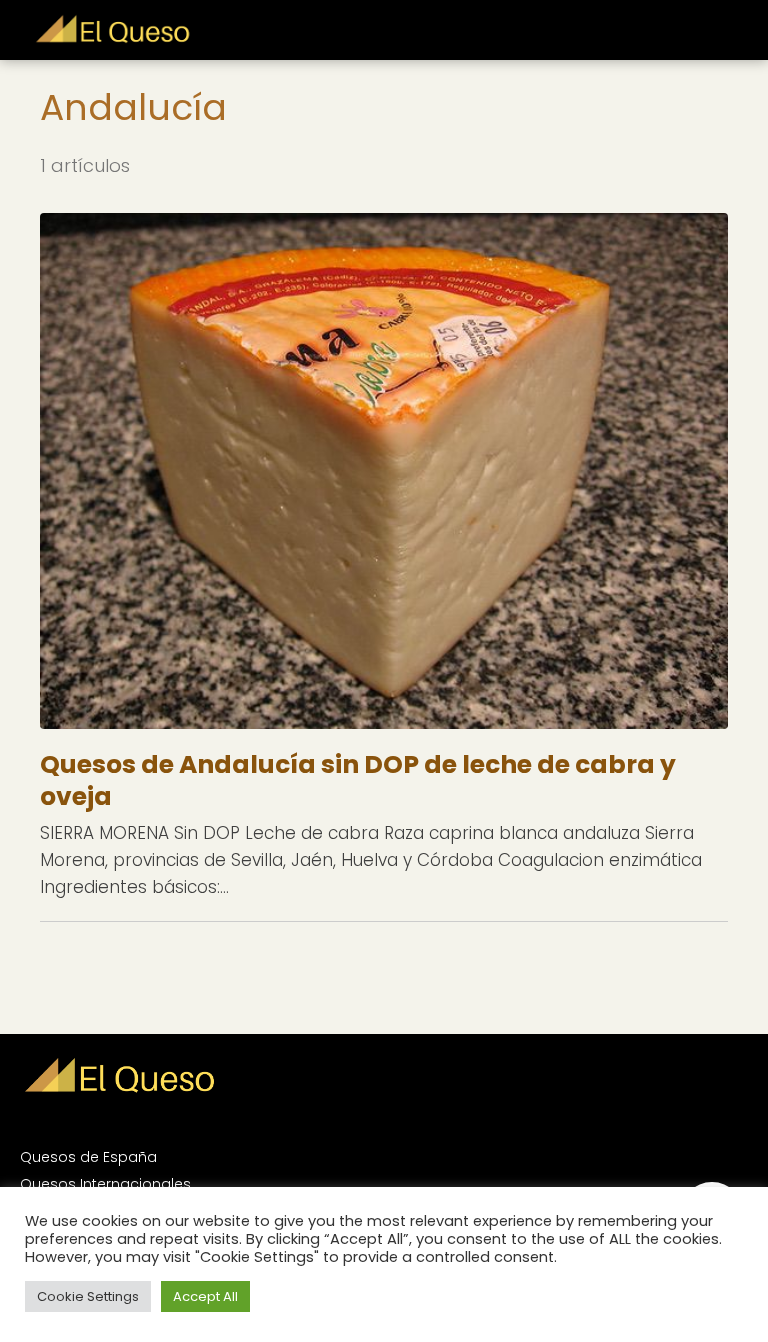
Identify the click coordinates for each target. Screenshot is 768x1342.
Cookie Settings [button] (88, 1296)
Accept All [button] (205, 1296)
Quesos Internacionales (105, 1184)
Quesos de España (88, 1157)
